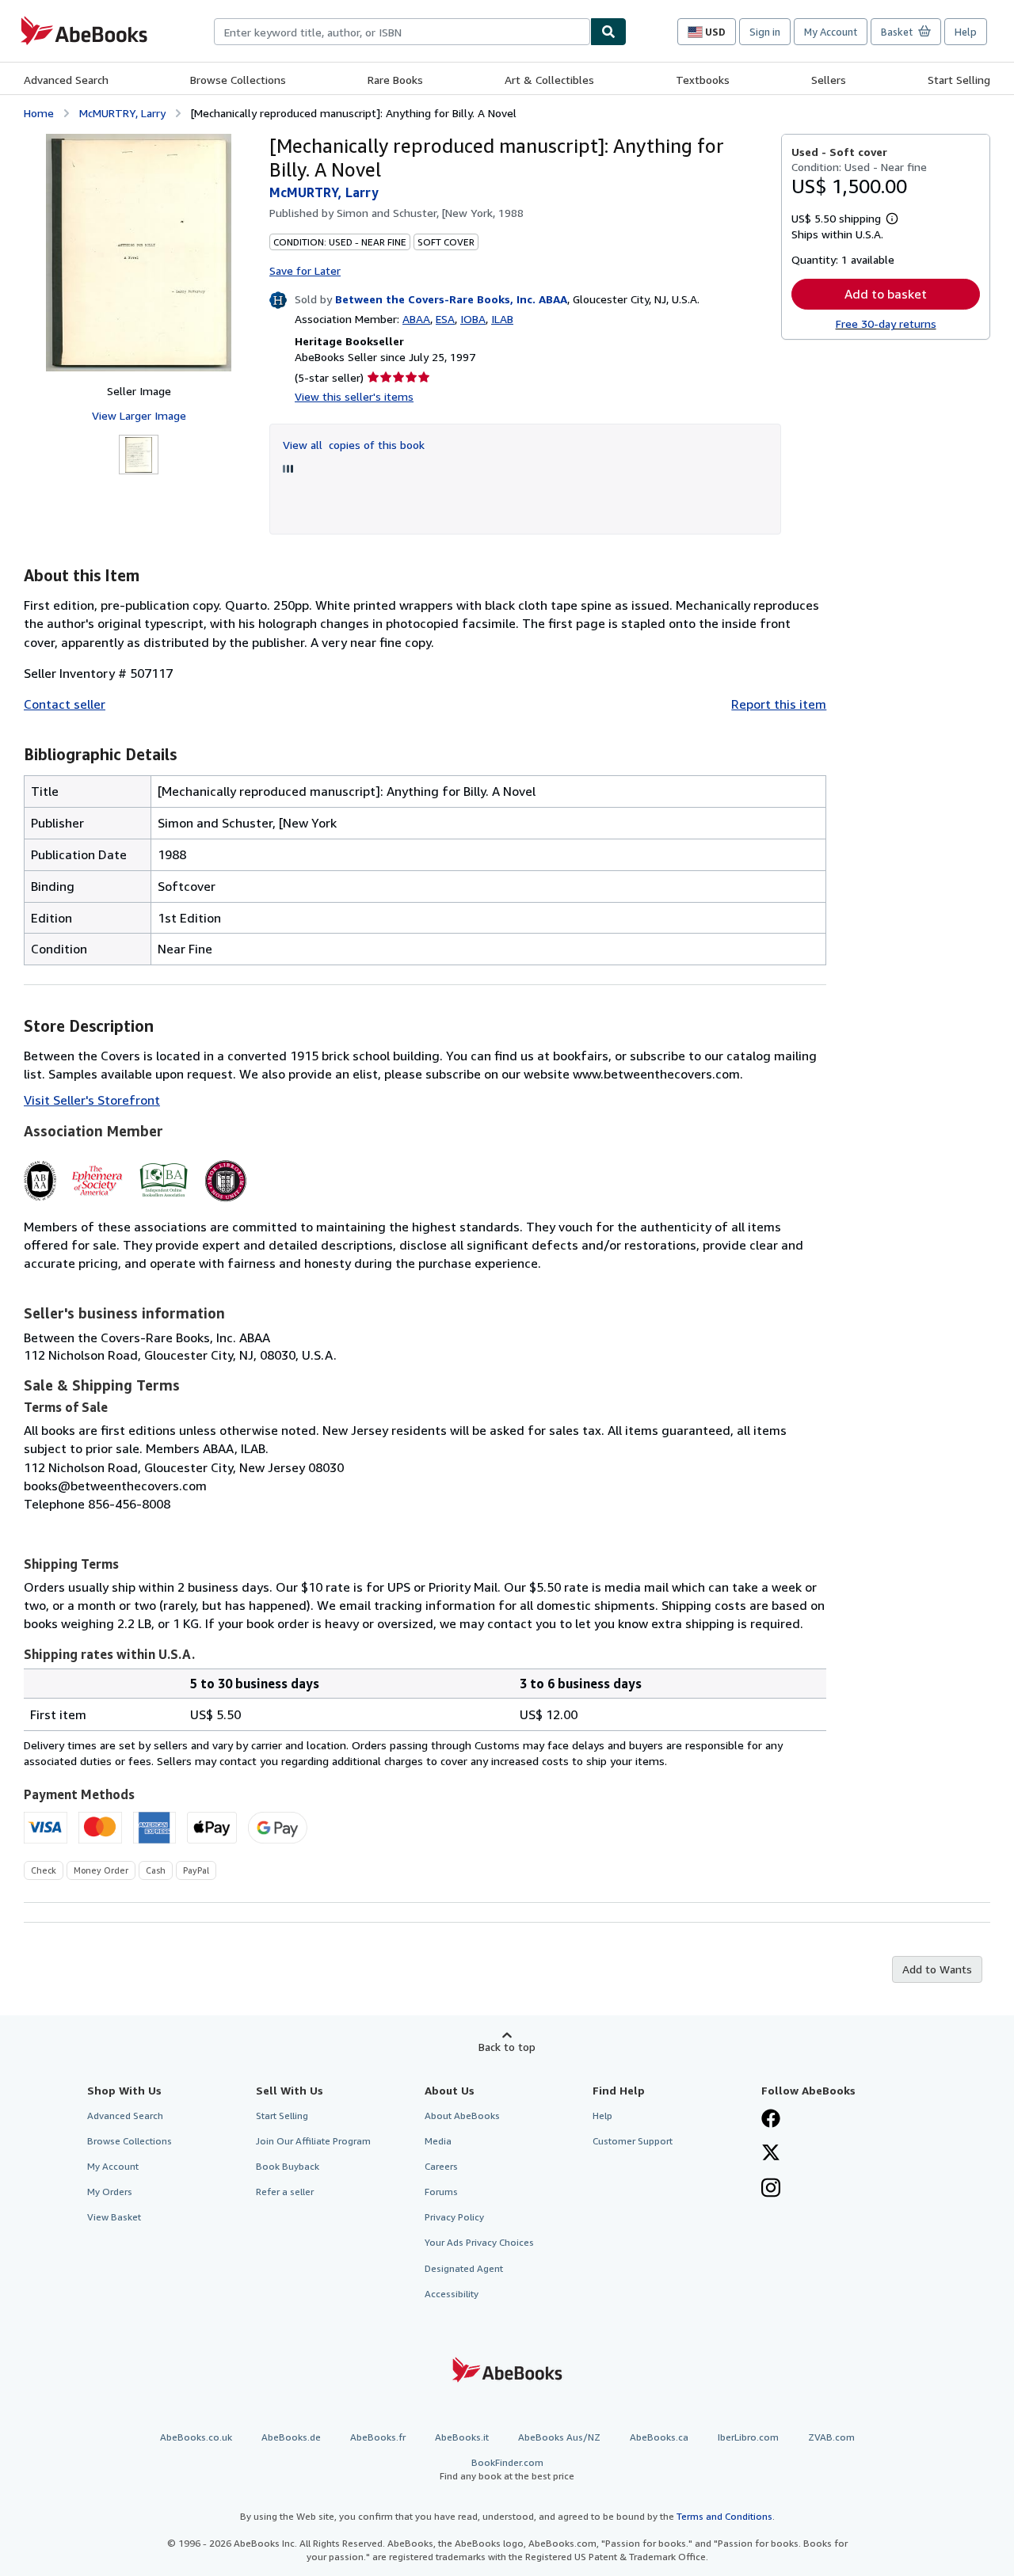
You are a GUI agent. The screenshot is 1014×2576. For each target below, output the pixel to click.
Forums (441, 2192)
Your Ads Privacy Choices (479, 2242)
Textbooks (703, 80)
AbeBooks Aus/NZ (559, 2437)
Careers (441, 2166)
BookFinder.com (507, 2469)
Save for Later (305, 270)
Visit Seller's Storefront (92, 1100)
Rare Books (395, 80)
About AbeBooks (462, 2116)
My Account (831, 32)
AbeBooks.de (291, 2437)
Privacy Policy (454, 2217)
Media (438, 2141)
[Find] (608, 32)
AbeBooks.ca (659, 2437)
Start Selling (959, 80)
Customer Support (633, 2141)
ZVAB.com (831, 2437)
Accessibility (452, 2294)
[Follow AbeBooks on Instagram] (771, 2190)
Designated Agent (464, 2268)
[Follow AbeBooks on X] (771, 2154)
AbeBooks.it (462, 2437)
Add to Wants (937, 1969)
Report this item (779, 704)
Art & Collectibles (549, 80)
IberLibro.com (748, 2437)
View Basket (114, 2217)
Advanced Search (66, 80)
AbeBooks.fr (378, 2437)
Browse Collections (238, 80)
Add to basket (886, 294)
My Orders (110, 2192)
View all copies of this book (354, 445)
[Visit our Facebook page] (771, 2120)
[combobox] (402, 32)
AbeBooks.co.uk (196, 2437)
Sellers (829, 80)
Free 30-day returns (886, 323)
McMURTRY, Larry (122, 113)
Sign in (765, 32)
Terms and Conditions (724, 2516)
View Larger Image (139, 415)
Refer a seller (285, 2192)
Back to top (507, 2047)
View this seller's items (354, 396)
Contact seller (65, 704)
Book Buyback (288, 2166)
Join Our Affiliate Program (313, 2141)
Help (966, 32)
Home (39, 113)
